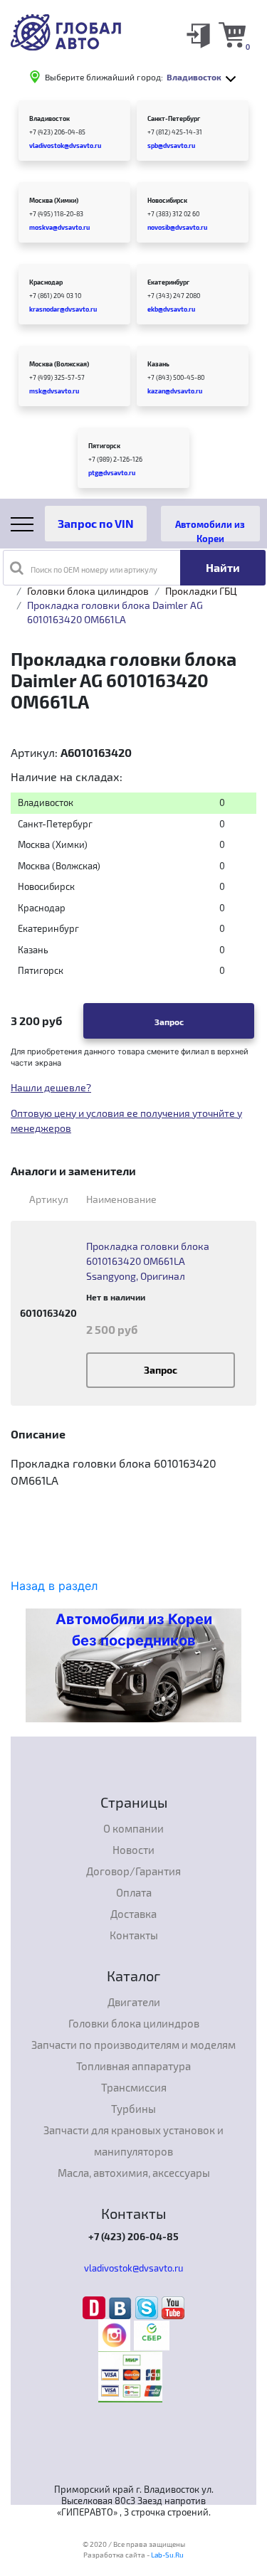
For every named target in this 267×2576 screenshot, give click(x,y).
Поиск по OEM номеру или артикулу (94, 569)
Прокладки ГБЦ (201, 591)
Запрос (169, 1022)
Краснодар (46, 282)
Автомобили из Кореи (210, 530)
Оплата (134, 1892)
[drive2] (96, 2307)
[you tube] (173, 2307)
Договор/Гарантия (133, 1871)
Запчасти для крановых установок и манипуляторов (133, 2141)
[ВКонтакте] (122, 2307)
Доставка (133, 1914)
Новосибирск (167, 200)
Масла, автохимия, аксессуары (134, 2173)
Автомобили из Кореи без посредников (134, 1630)
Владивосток (49, 118)
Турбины (133, 2109)
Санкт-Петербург (174, 118)
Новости (133, 1850)
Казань (158, 364)
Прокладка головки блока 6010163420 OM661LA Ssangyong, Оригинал (148, 1261)
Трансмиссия (134, 2087)
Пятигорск (104, 446)
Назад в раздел (54, 1586)
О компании (133, 1828)
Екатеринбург (168, 282)
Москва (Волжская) (59, 364)
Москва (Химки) (54, 200)
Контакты (134, 1935)
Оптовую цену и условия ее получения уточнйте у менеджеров (126, 1120)
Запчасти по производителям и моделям (133, 2045)
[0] (232, 34)
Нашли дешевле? (51, 1087)
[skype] (148, 2307)
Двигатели (134, 2002)
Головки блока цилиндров (88, 591)
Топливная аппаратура (133, 2066)
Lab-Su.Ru (167, 2555)
